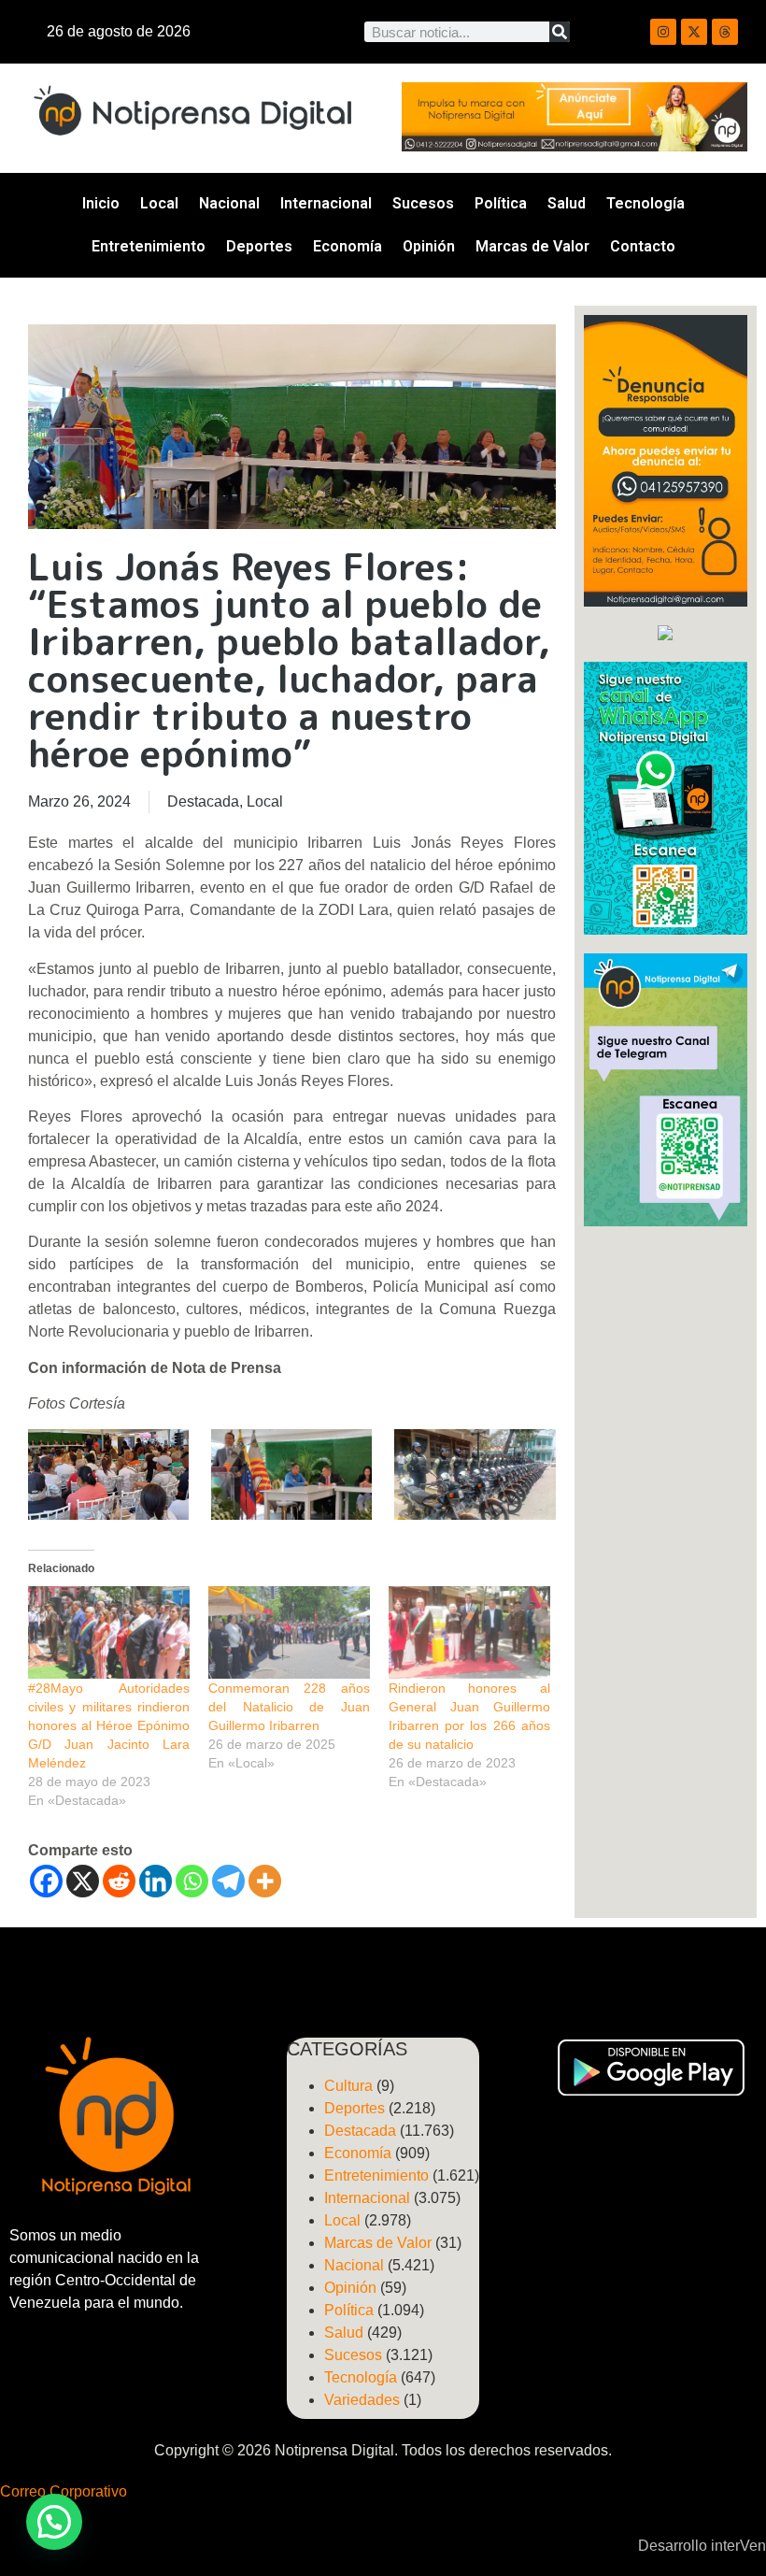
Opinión (429, 246)
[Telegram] (228, 1881)
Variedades (362, 2400)
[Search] (560, 32)
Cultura (348, 2086)
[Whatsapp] (192, 1881)
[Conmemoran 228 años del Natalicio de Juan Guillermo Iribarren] (289, 1632)
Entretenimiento (149, 246)
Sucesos (423, 203)
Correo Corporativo (64, 2491)
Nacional (229, 203)
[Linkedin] (156, 1881)
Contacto (643, 246)
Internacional (326, 203)
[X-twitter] (694, 32)
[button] (54, 2522)
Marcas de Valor (532, 246)
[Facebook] (46, 1881)
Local (159, 203)
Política (501, 203)
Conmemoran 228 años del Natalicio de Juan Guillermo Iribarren (289, 1707)
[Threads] (725, 32)
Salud (567, 203)
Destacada (203, 801)
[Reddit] (119, 1881)
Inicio (101, 203)
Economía (348, 246)
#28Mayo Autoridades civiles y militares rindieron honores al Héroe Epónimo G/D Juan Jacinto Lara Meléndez (109, 1725)
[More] (265, 1881)
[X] (83, 1881)
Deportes (259, 246)
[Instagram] (663, 32)
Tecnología (645, 203)
